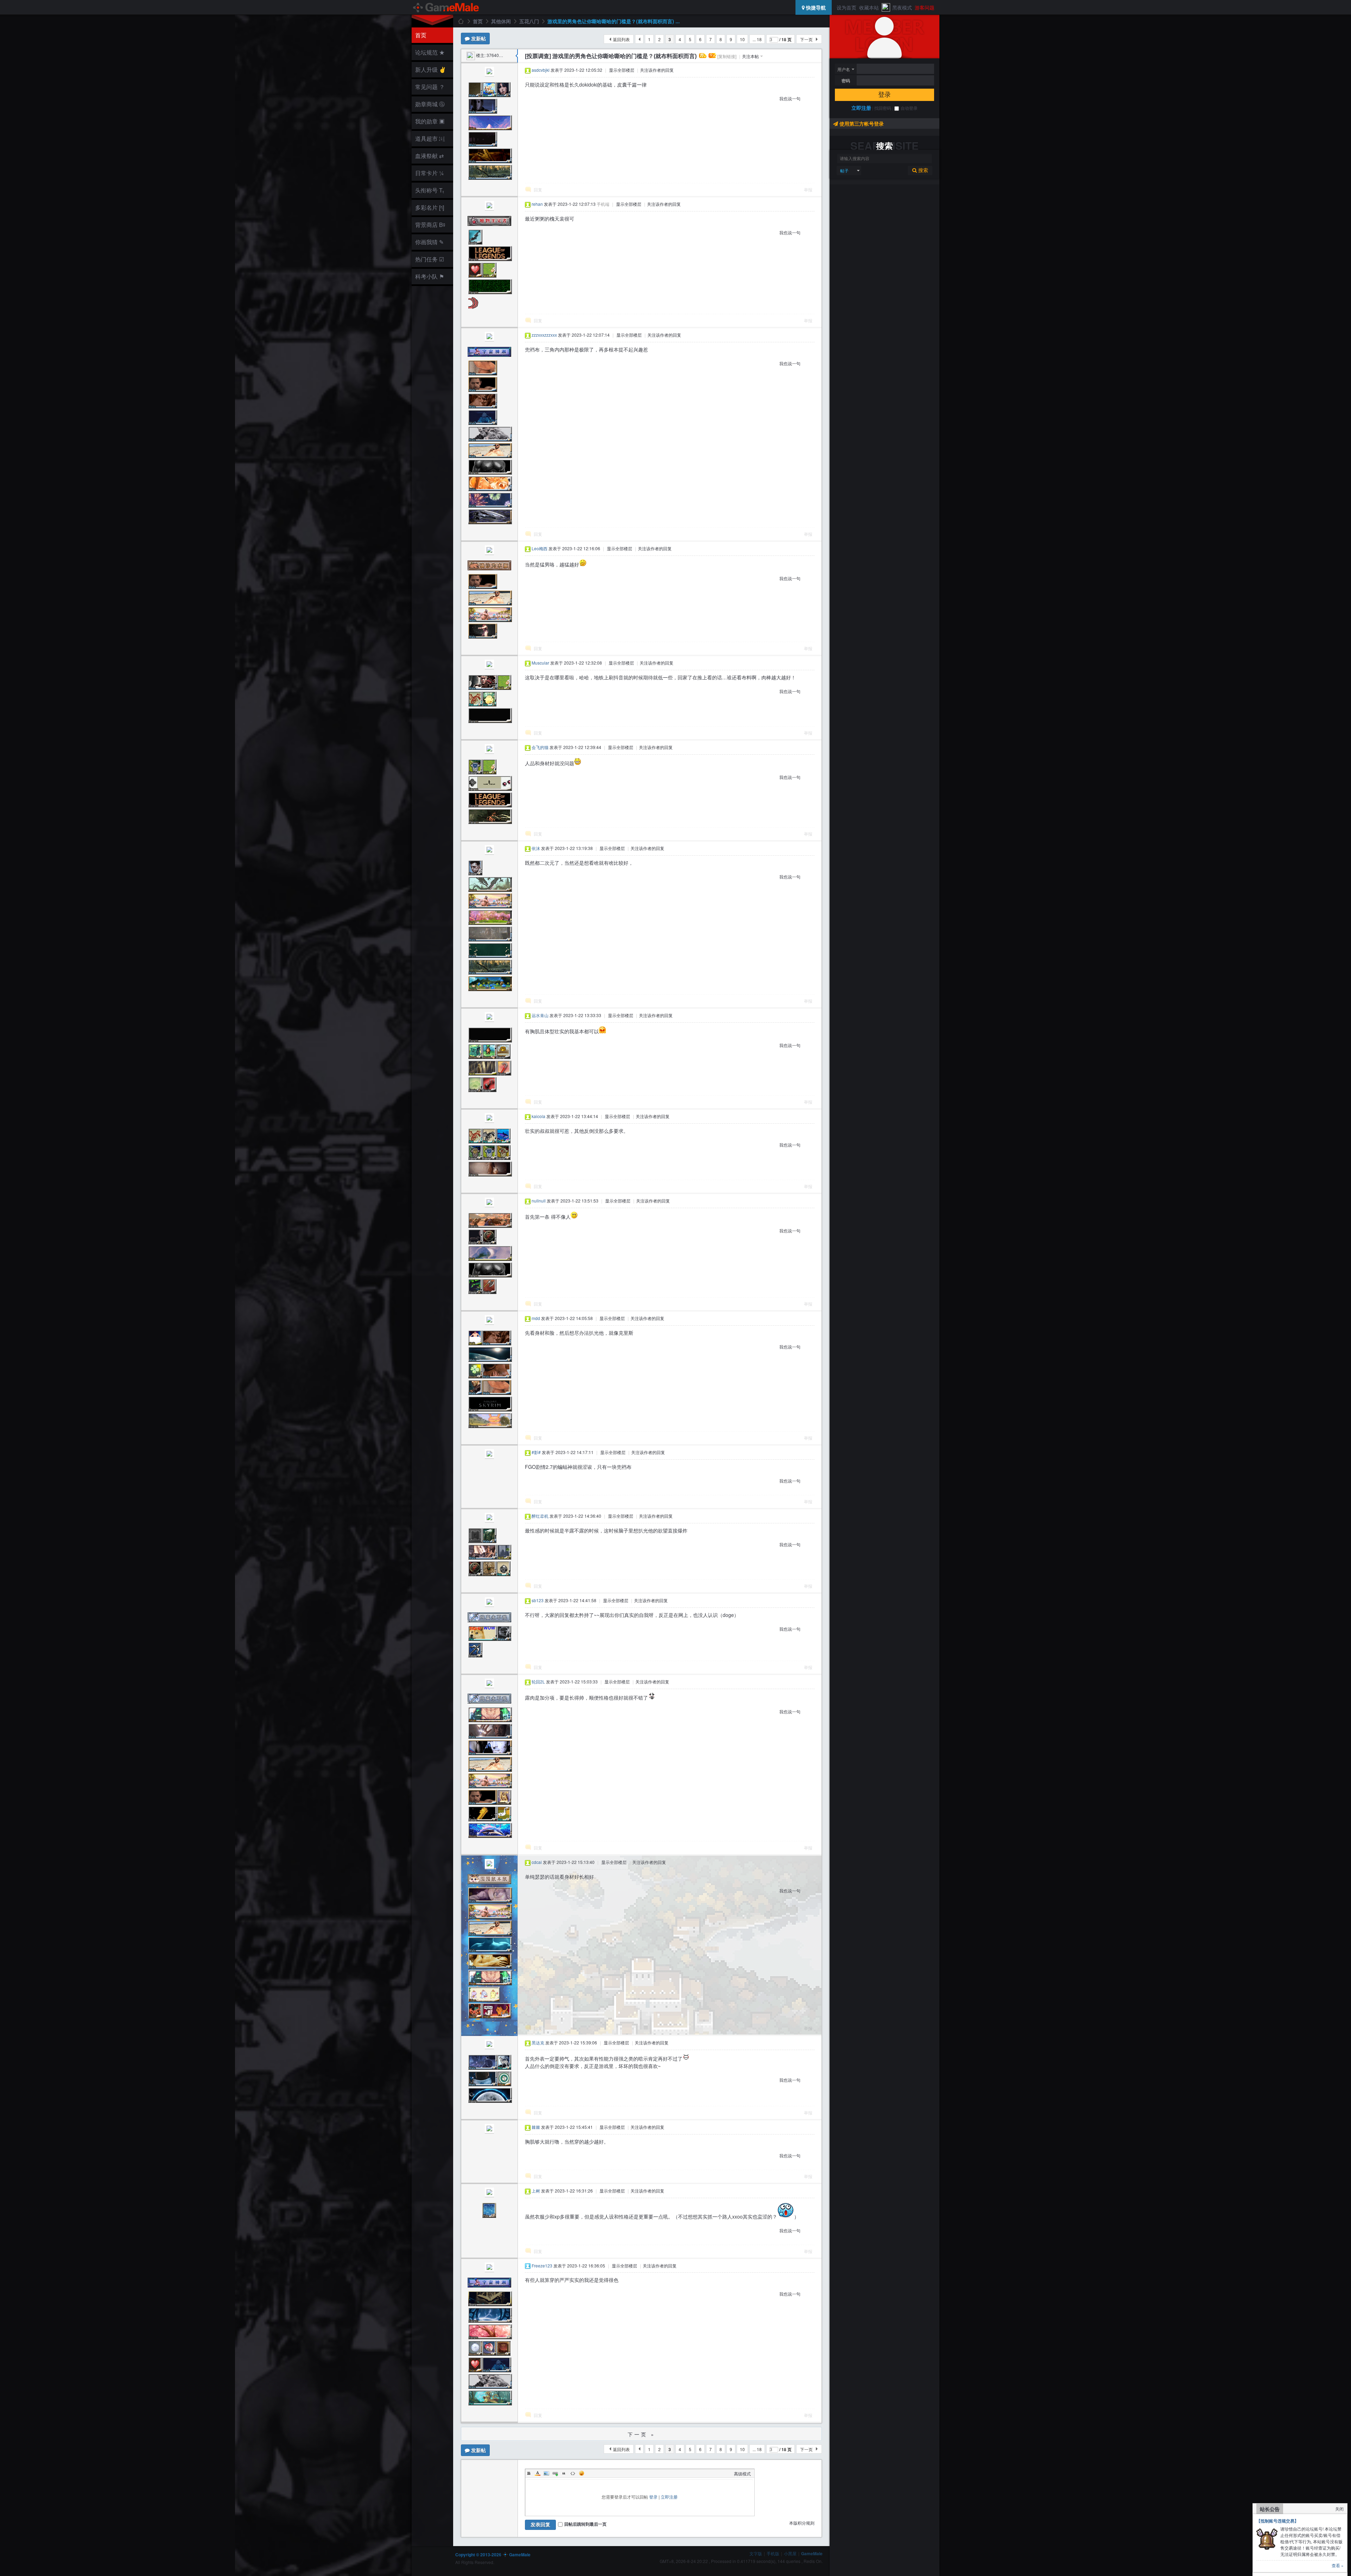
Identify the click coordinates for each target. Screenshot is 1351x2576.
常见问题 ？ (430, 87)
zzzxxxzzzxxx (544, 335)
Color (538, 2473)
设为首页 (846, 7)
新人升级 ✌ (431, 69)
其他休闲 (501, 21)
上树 (536, 2191)
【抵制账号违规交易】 (1277, 2521)
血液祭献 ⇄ (429, 156)
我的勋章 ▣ (430, 121)
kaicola (538, 1116)
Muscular (540, 663)
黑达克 (538, 2042)
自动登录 (909, 108)
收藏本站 (869, 7)
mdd (536, 1318)
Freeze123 (542, 2266)
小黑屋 (790, 2553)
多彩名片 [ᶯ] (430, 207)
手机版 (773, 2553)
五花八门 (529, 21)
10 (742, 39)
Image (546, 2473)
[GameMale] (446, 7)
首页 (421, 35)
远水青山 (540, 1015)
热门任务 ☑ (430, 259)
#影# (536, 1452)
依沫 (536, 848)
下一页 (806, 39)
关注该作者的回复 (657, 70)
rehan (537, 204)
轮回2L (538, 1682)
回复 (538, 189)
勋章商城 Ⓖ (430, 104)
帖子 (844, 170)
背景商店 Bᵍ (430, 225)
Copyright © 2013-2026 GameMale (493, 2555)
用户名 (844, 69)
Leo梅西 (540, 548)
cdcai (537, 1862)
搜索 (922, 170)
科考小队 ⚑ (430, 276)
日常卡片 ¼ (429, 173)
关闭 (1339, 2509)
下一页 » (642, 2434)
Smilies (582, 2473)
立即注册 (861, 108)
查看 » (1338, 2565)
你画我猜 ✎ (429, 242)
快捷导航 (815, 7)
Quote (564, 2473)
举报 (808, 189)
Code (573, 2473)
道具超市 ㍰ (429, 138)
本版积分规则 (802, 2523)
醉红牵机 (540, 1516)
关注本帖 (750, 56)
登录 (884, 95)
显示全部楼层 (622, 70)
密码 (846, 81)
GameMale (461, 21)
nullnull (539, 1201)
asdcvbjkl (541, 70)
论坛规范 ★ (430, 52)
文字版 (756, 2553)
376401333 (498, 55)
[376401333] (471, 55)
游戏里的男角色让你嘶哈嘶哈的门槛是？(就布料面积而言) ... (614, 21)
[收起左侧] (517, 56)
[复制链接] (727, 56)
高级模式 (742, 2473)
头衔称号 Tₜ (430, 190)
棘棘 (536, 2127)
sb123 (538, 1600)
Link (555, 2473)
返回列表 (621, 39)
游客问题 (925, 7)
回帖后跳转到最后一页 (585, 2524)
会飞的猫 (540, 747)
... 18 (757, 39)
